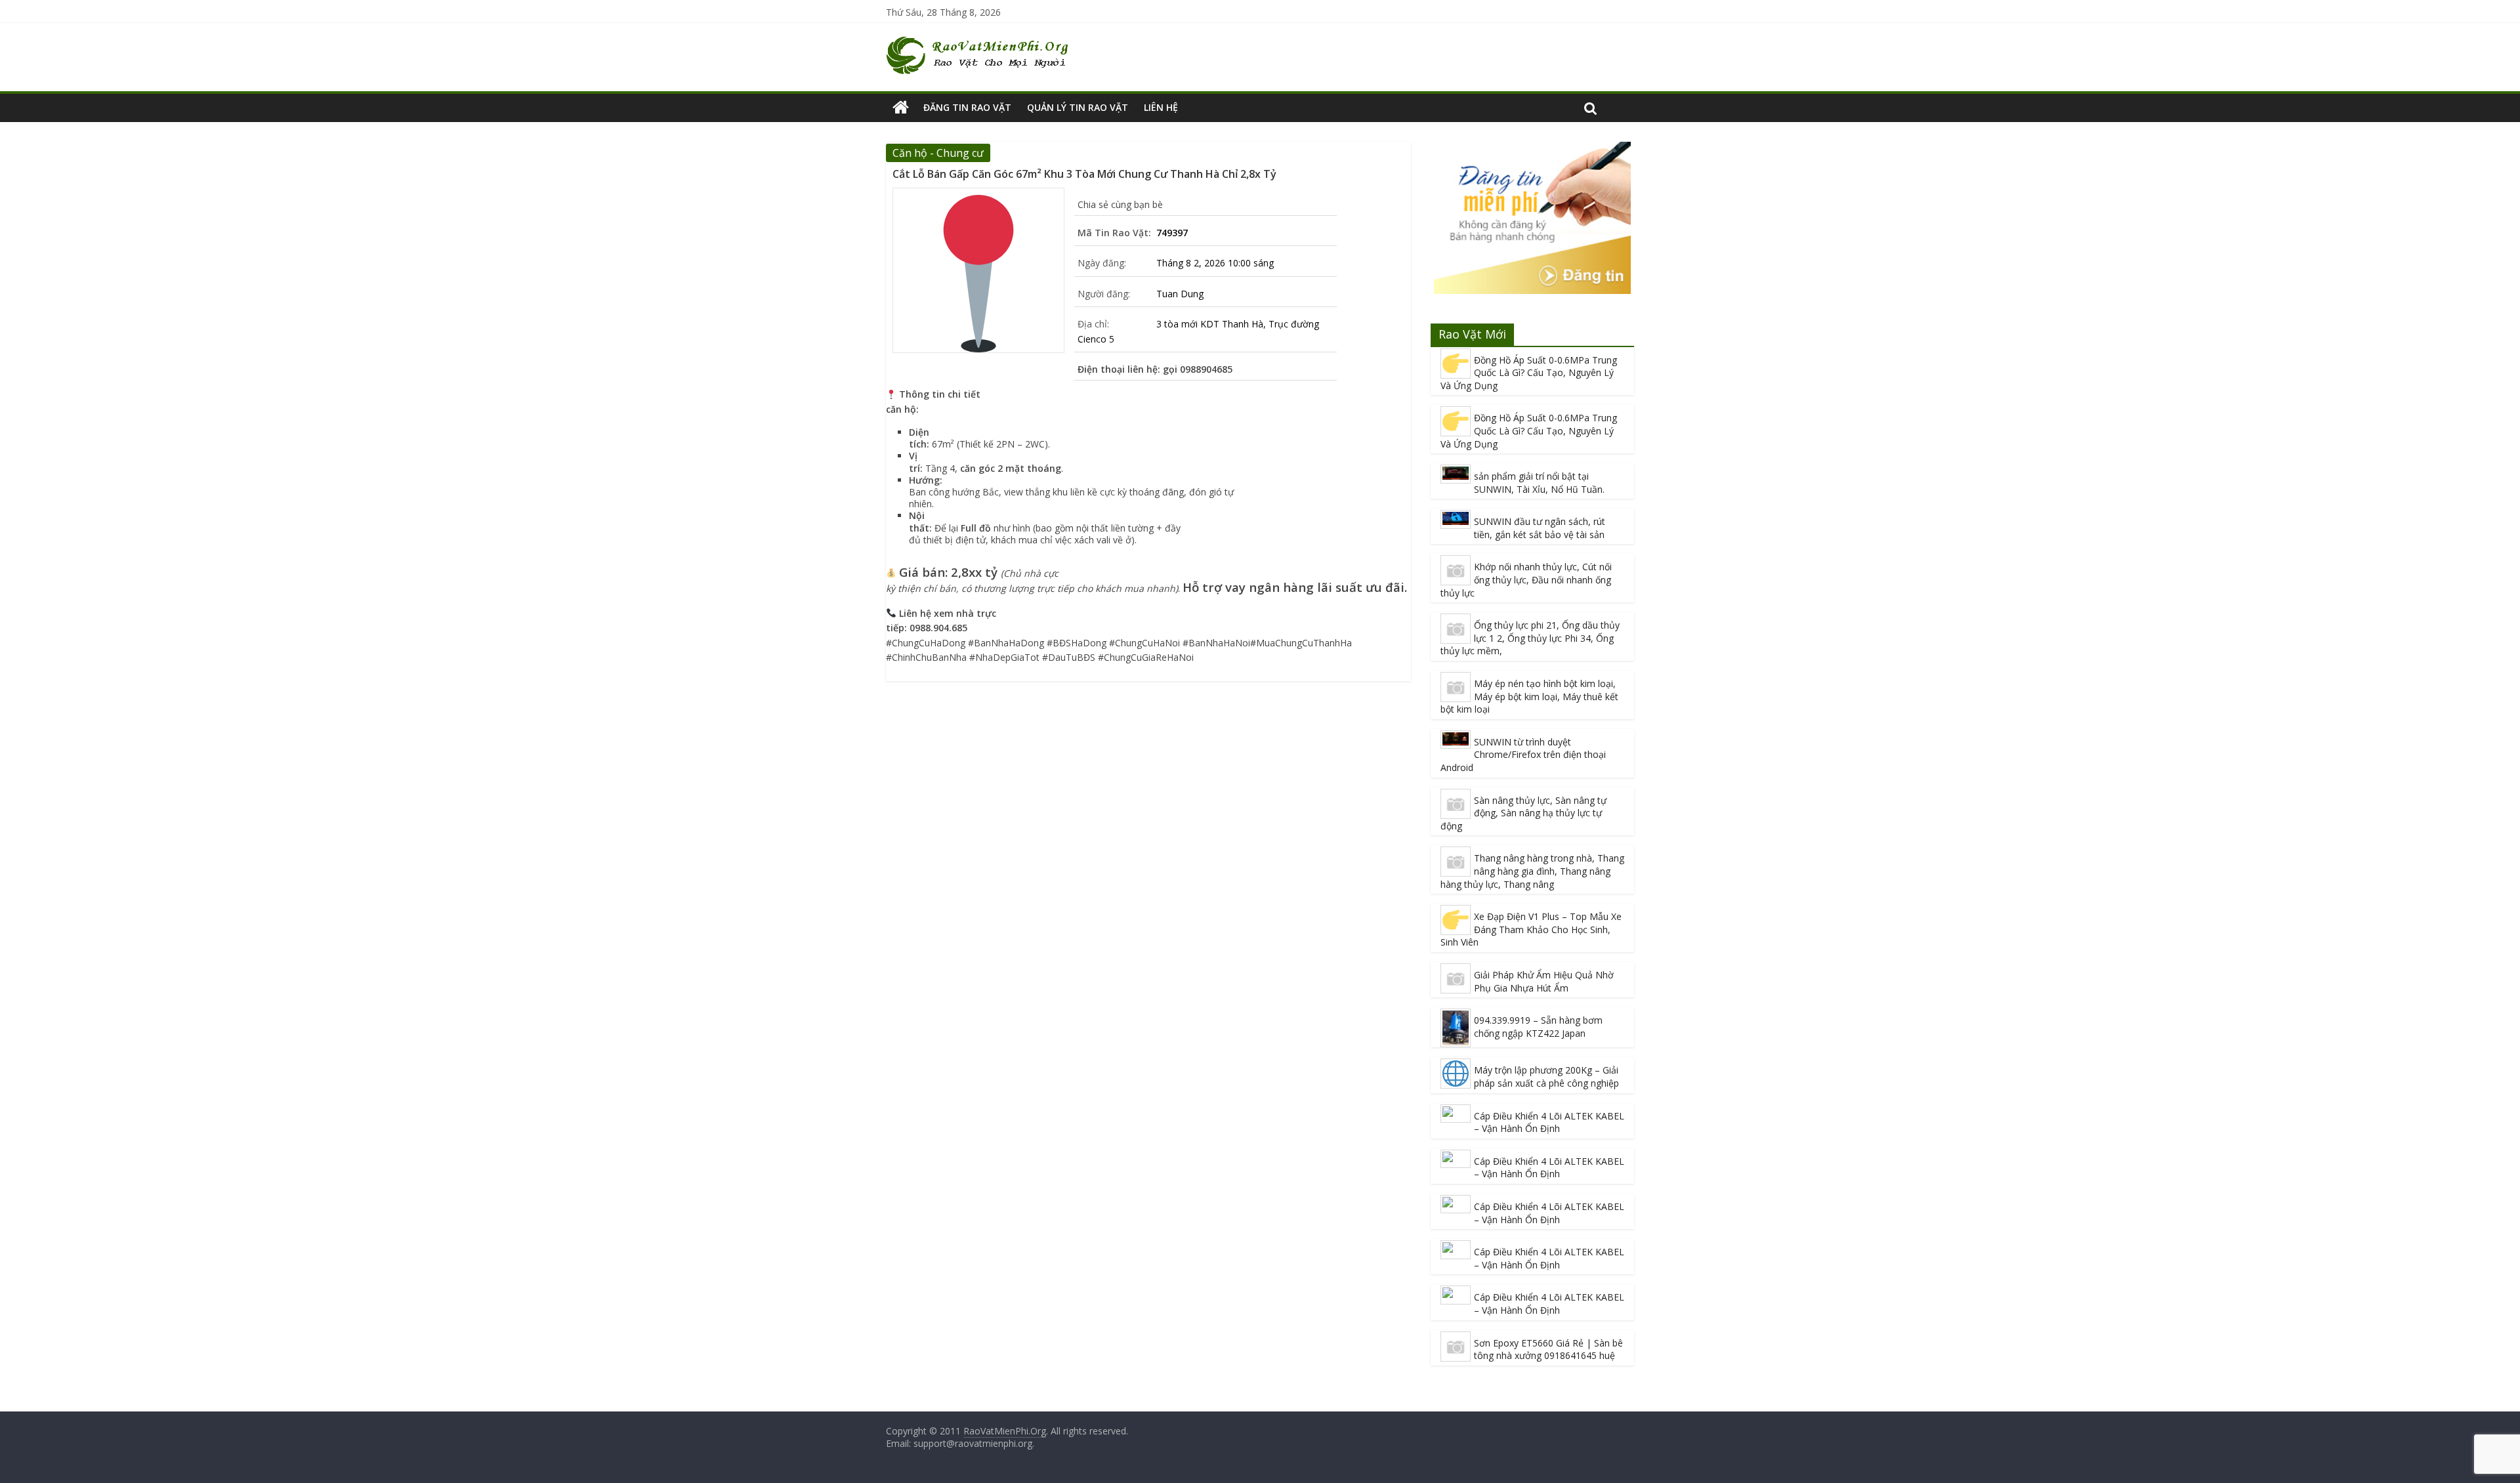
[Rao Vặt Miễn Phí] (901, 108)
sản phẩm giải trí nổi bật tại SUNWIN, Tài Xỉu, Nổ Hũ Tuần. (1539, 483)
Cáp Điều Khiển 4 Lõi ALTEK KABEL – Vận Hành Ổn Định (1549, 1122)
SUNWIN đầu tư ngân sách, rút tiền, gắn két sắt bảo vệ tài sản (1540, 528)
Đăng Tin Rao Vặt (967, 107)
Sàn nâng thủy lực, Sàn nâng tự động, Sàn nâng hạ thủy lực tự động (1523, 813)
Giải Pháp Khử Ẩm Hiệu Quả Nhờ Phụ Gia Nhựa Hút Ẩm (1544, 981)
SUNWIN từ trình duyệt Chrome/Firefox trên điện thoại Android (1523, 755)
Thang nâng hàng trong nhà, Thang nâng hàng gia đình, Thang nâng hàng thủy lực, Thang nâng (1532, 871)
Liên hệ (1161, 107)
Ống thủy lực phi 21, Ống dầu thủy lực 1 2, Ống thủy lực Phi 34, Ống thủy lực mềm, (1530, 638)
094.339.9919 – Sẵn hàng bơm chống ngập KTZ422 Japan (1538, 1027)
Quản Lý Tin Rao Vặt (1078, 107)
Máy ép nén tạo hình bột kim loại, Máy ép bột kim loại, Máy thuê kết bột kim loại (1529, 696)
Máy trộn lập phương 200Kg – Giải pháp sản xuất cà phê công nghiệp (1546, 1076)
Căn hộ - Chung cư (938, 153)
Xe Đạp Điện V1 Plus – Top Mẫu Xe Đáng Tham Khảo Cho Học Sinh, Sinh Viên (1531, 929)
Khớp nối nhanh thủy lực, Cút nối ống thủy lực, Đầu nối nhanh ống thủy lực (1526, 579)
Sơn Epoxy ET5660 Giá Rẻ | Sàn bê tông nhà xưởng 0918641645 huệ (1548, 1349)
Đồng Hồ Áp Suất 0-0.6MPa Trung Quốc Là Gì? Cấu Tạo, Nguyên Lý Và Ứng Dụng (1529, 373)
